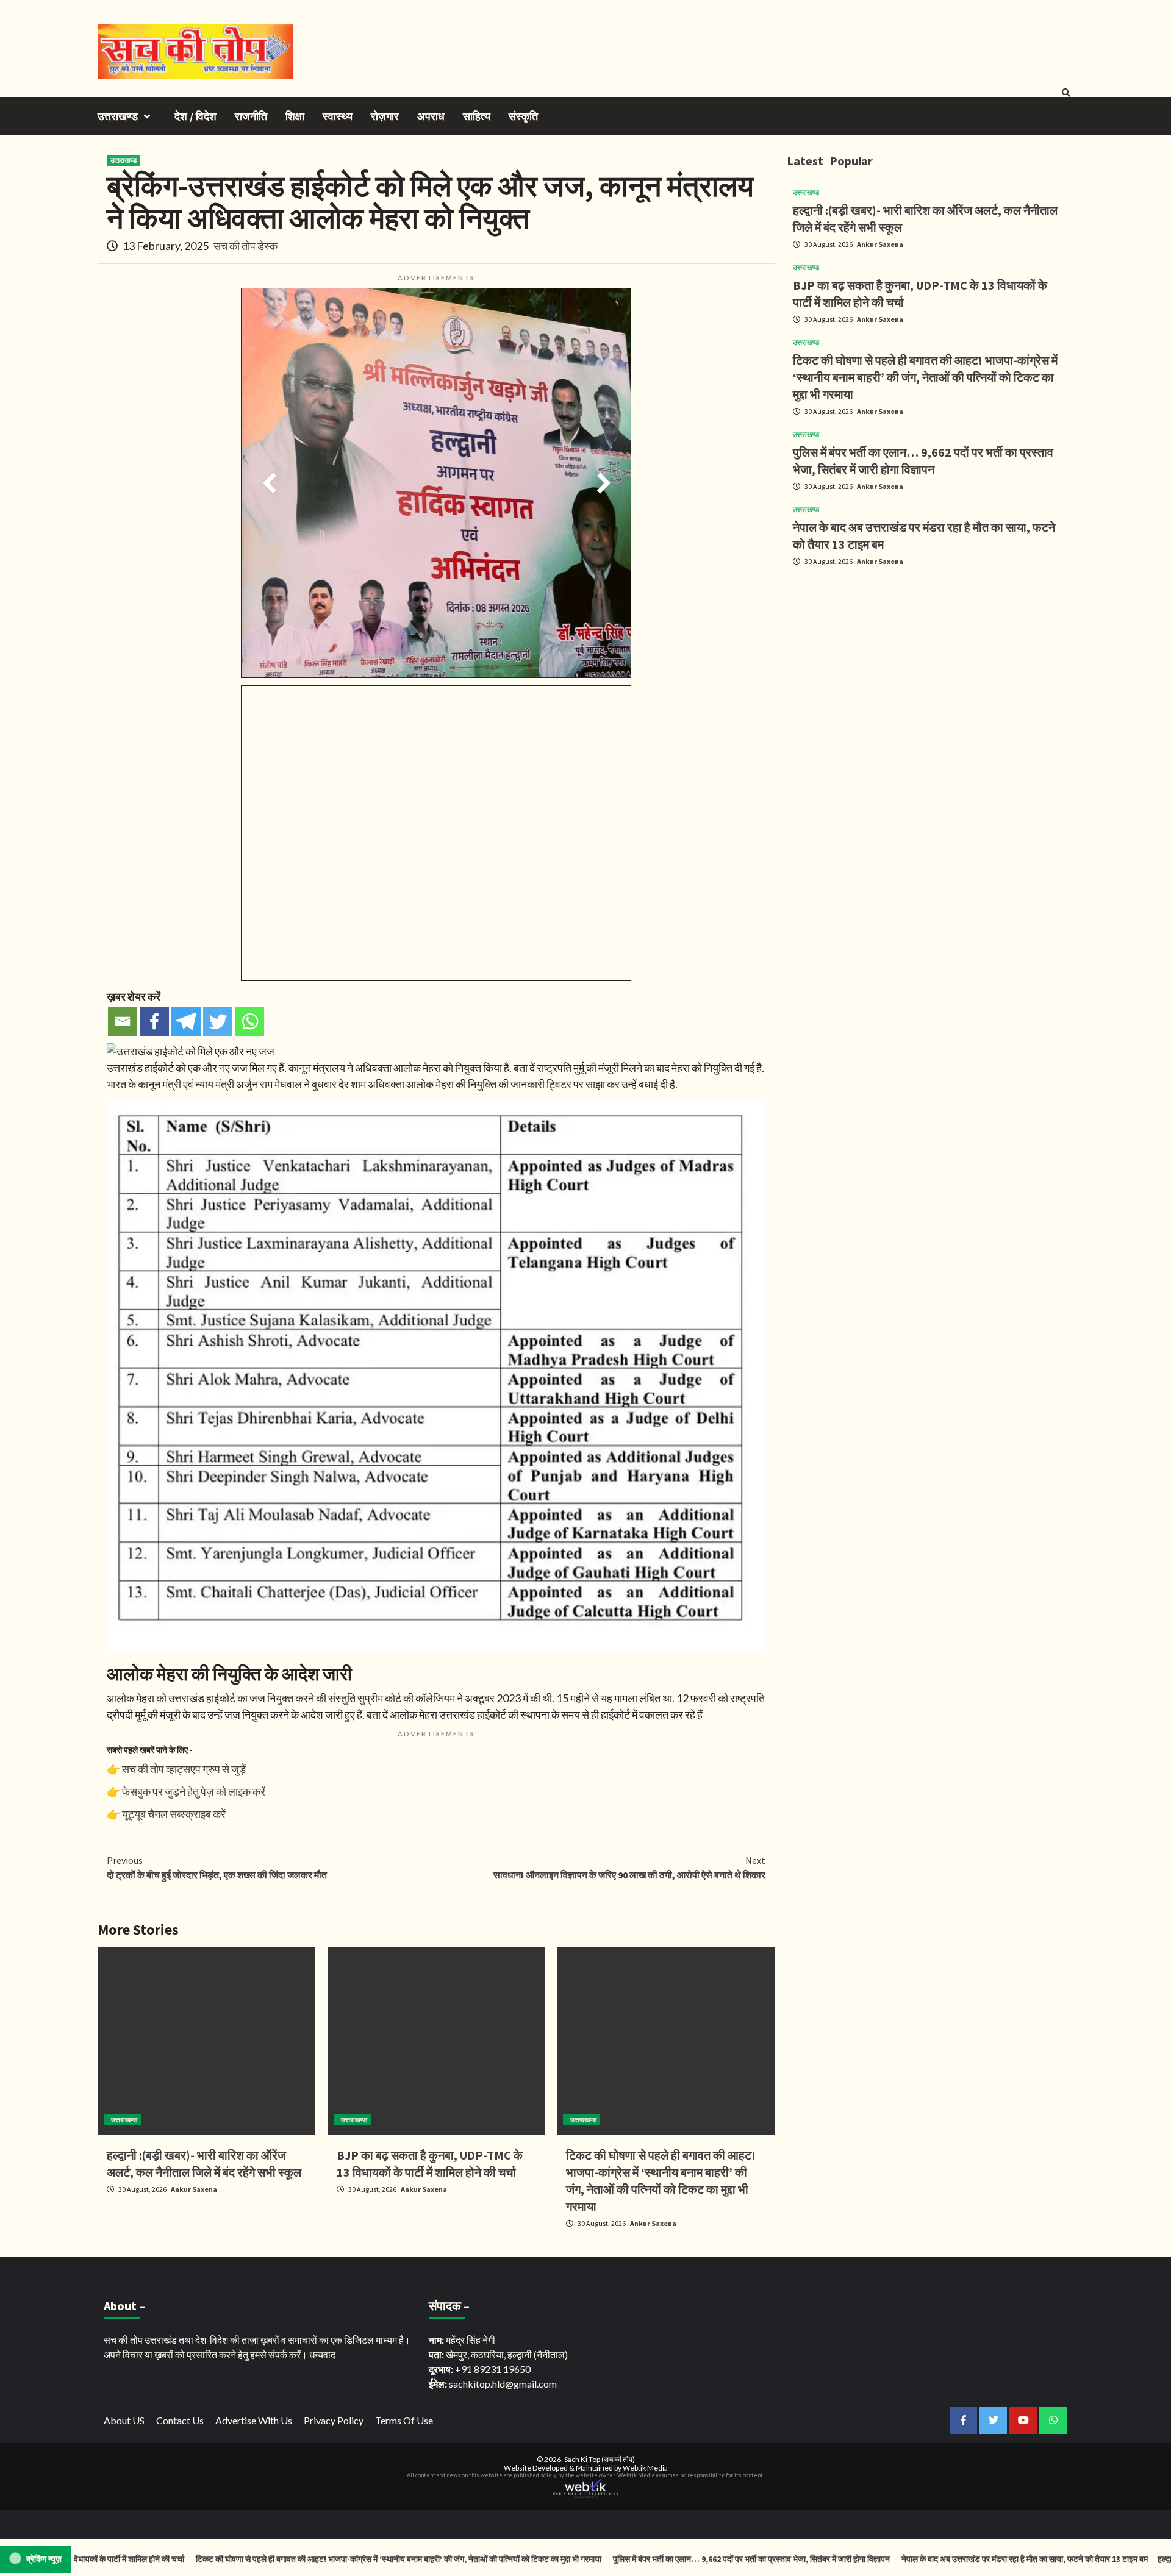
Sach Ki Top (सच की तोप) (600, 2459)
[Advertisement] (930, 662)
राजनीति (251, 116)
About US (124, 2420)
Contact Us (180, 2420)
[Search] (1066, 93)
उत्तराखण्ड (118, 116)
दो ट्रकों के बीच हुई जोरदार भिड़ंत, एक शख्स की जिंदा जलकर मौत (217, 1868)
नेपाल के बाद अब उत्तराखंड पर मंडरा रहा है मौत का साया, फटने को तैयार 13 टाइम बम (944, 2559)
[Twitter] (218, 1021)
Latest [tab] (805, 161)
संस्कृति (523, 116)
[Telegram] (186, 1021)
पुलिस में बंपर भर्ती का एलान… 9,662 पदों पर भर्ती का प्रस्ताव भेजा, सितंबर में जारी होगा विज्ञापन (671, 2559)
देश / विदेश (195, 116)
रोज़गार (385, 116)
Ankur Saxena (194, 2189)
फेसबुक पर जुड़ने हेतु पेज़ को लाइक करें (194, 1791)
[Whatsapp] (249, 1021)
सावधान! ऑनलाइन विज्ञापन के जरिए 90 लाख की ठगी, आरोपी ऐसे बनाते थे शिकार (629, 1868)
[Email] (123, 1021)
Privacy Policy (334, 2420)
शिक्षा (295, 116)
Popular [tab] (851, 161)
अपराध (431, 116)
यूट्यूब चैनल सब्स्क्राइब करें (174, 1814)
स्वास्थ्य (338, 116)
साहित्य (477, 116)
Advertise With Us (254, 2420)
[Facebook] (154, 1021)
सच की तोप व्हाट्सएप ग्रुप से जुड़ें (184, 1769)
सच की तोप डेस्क (245, 246)
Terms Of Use (404, 2420)
